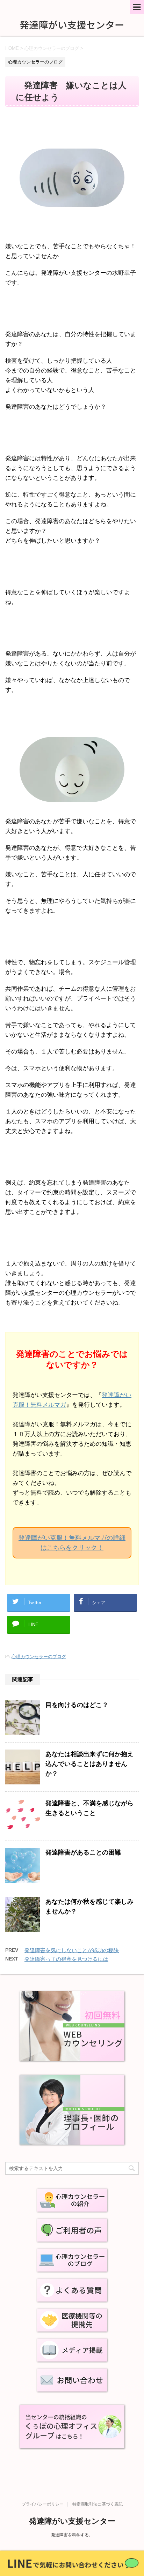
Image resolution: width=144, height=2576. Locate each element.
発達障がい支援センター (72, 2521)
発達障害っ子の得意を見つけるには (66, 1959)
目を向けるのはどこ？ (77, 1705)
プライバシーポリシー (43, 2504)
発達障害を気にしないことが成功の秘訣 (72, 1950)
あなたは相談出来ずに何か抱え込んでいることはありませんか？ (89, 1764)
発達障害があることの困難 (83, 1852)
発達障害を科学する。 (72, 2535)
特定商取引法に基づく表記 (98, 2504)
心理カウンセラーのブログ (39, 1657)
